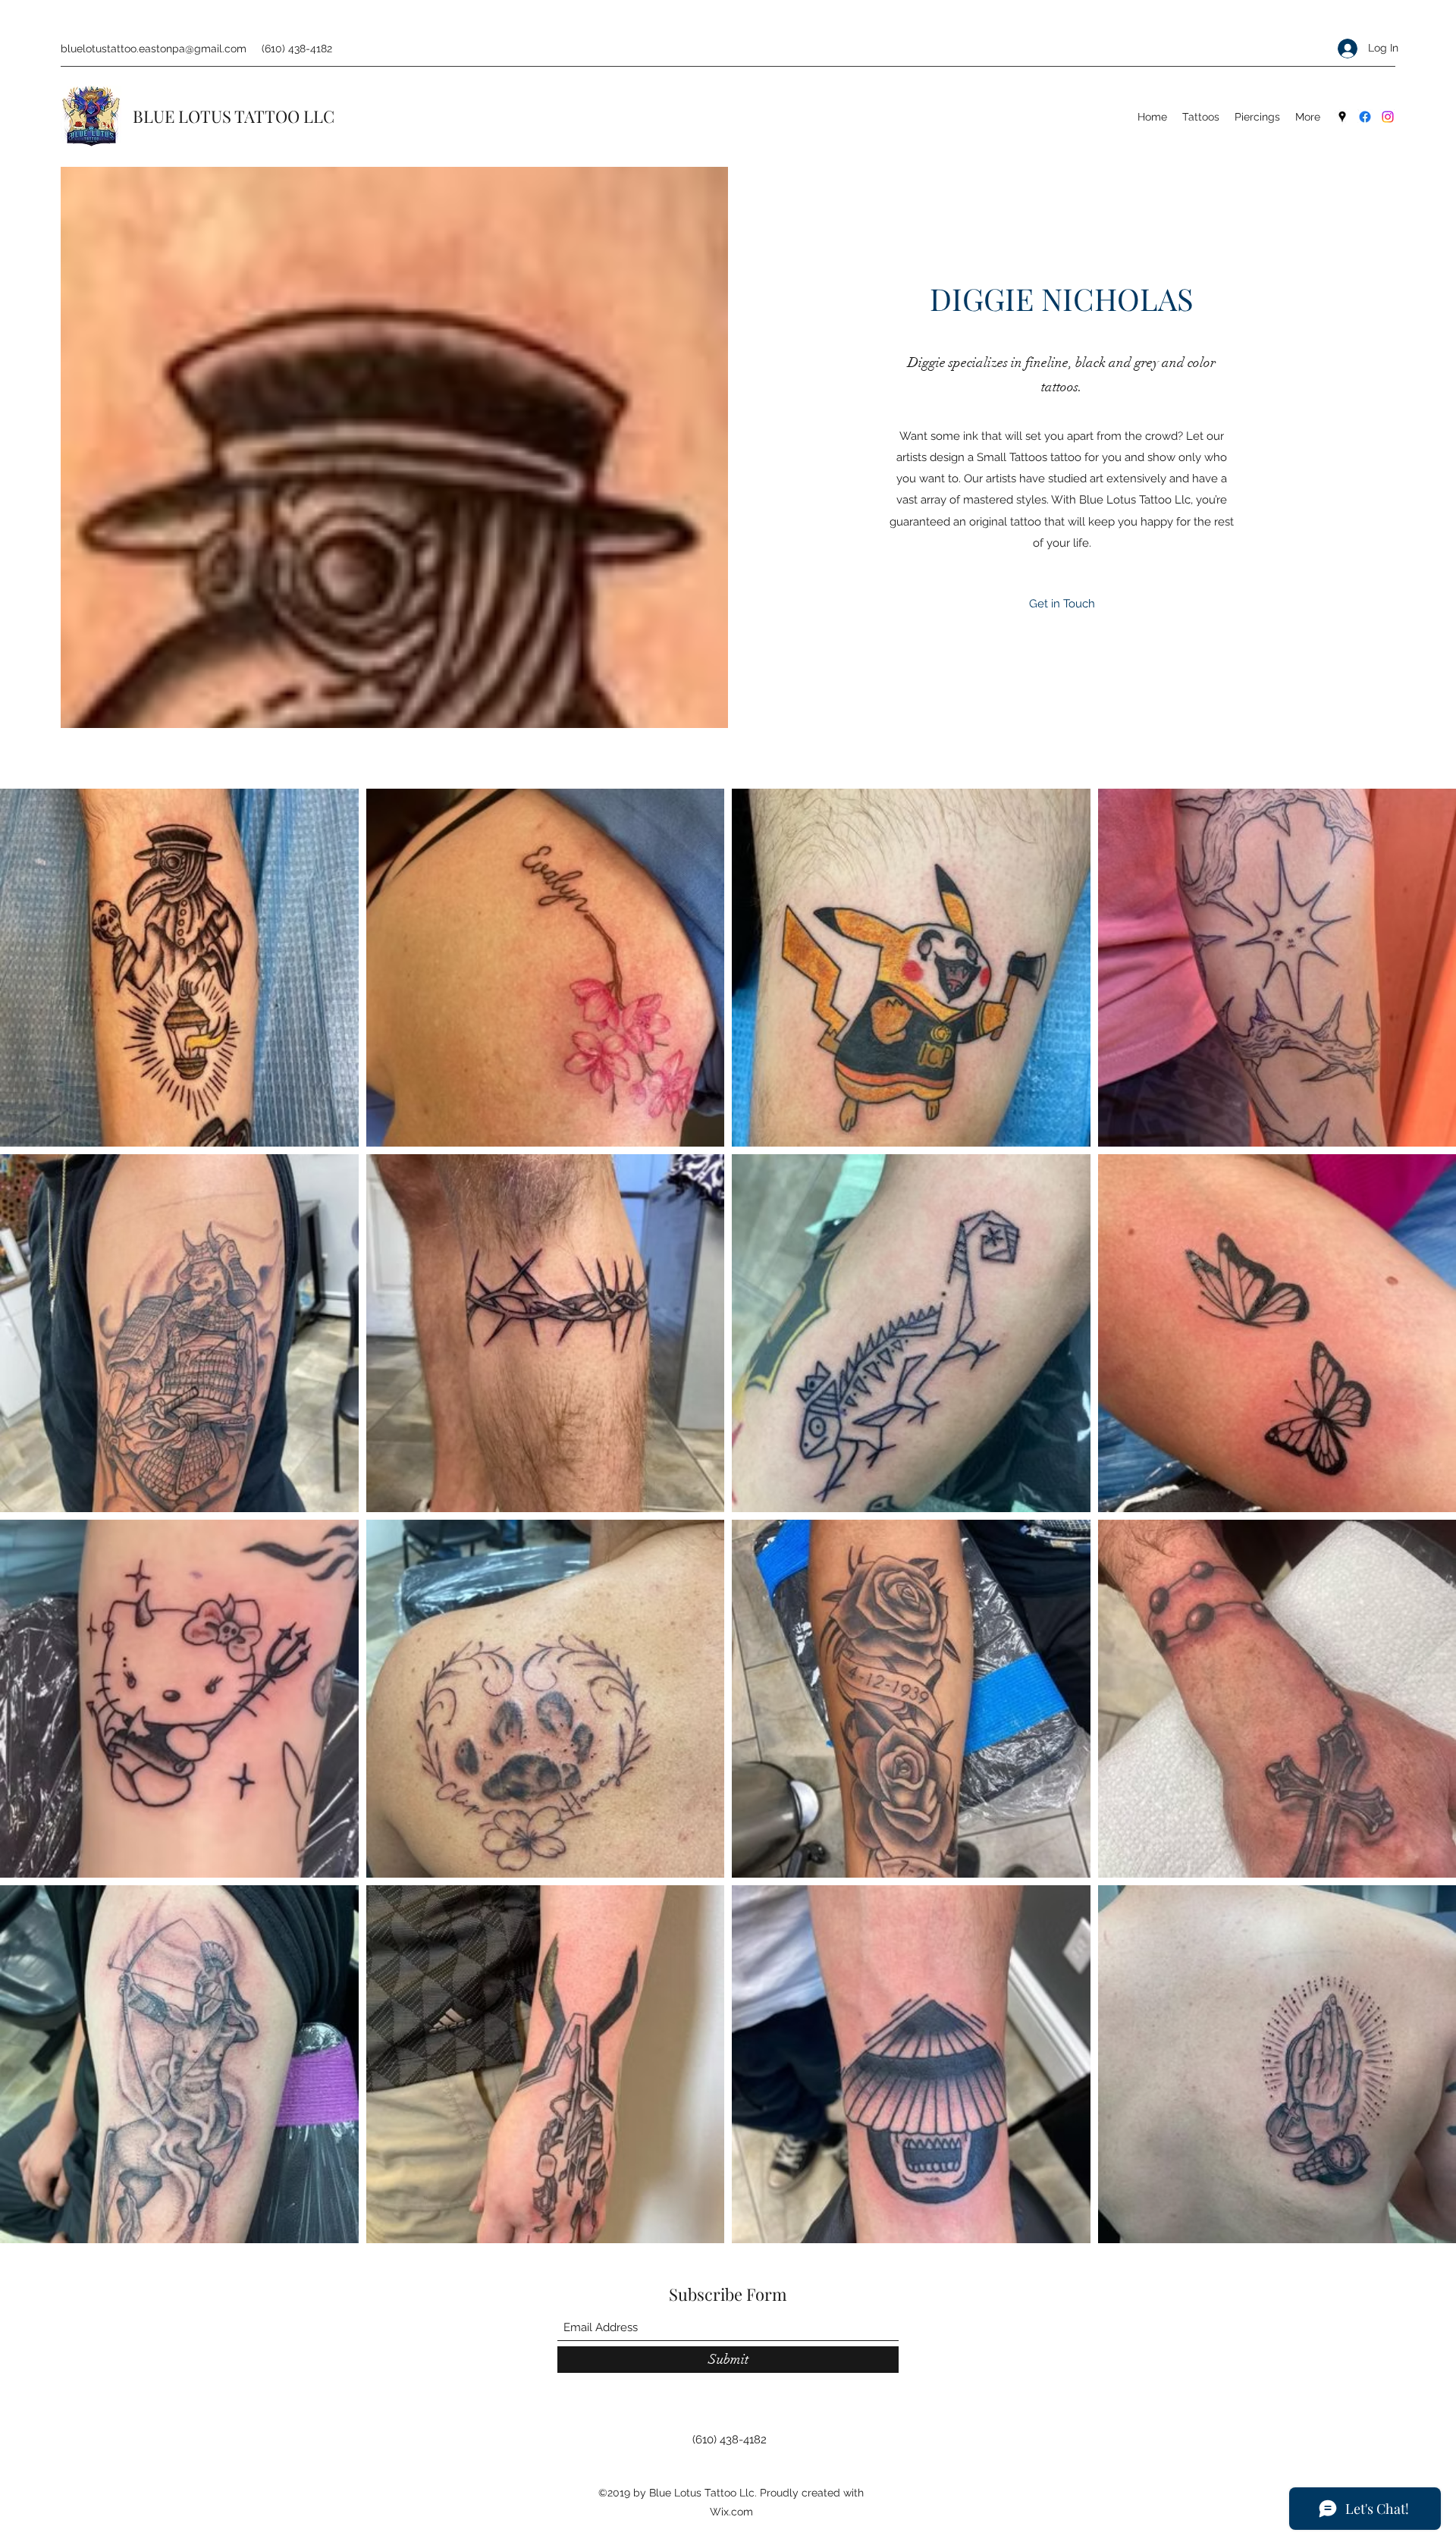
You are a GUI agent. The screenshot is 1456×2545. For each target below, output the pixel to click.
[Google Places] (1342, 117)
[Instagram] (1388, 117)
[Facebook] (1365, 117)
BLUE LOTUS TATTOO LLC (234, 116)
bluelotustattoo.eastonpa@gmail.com (154, 49)
